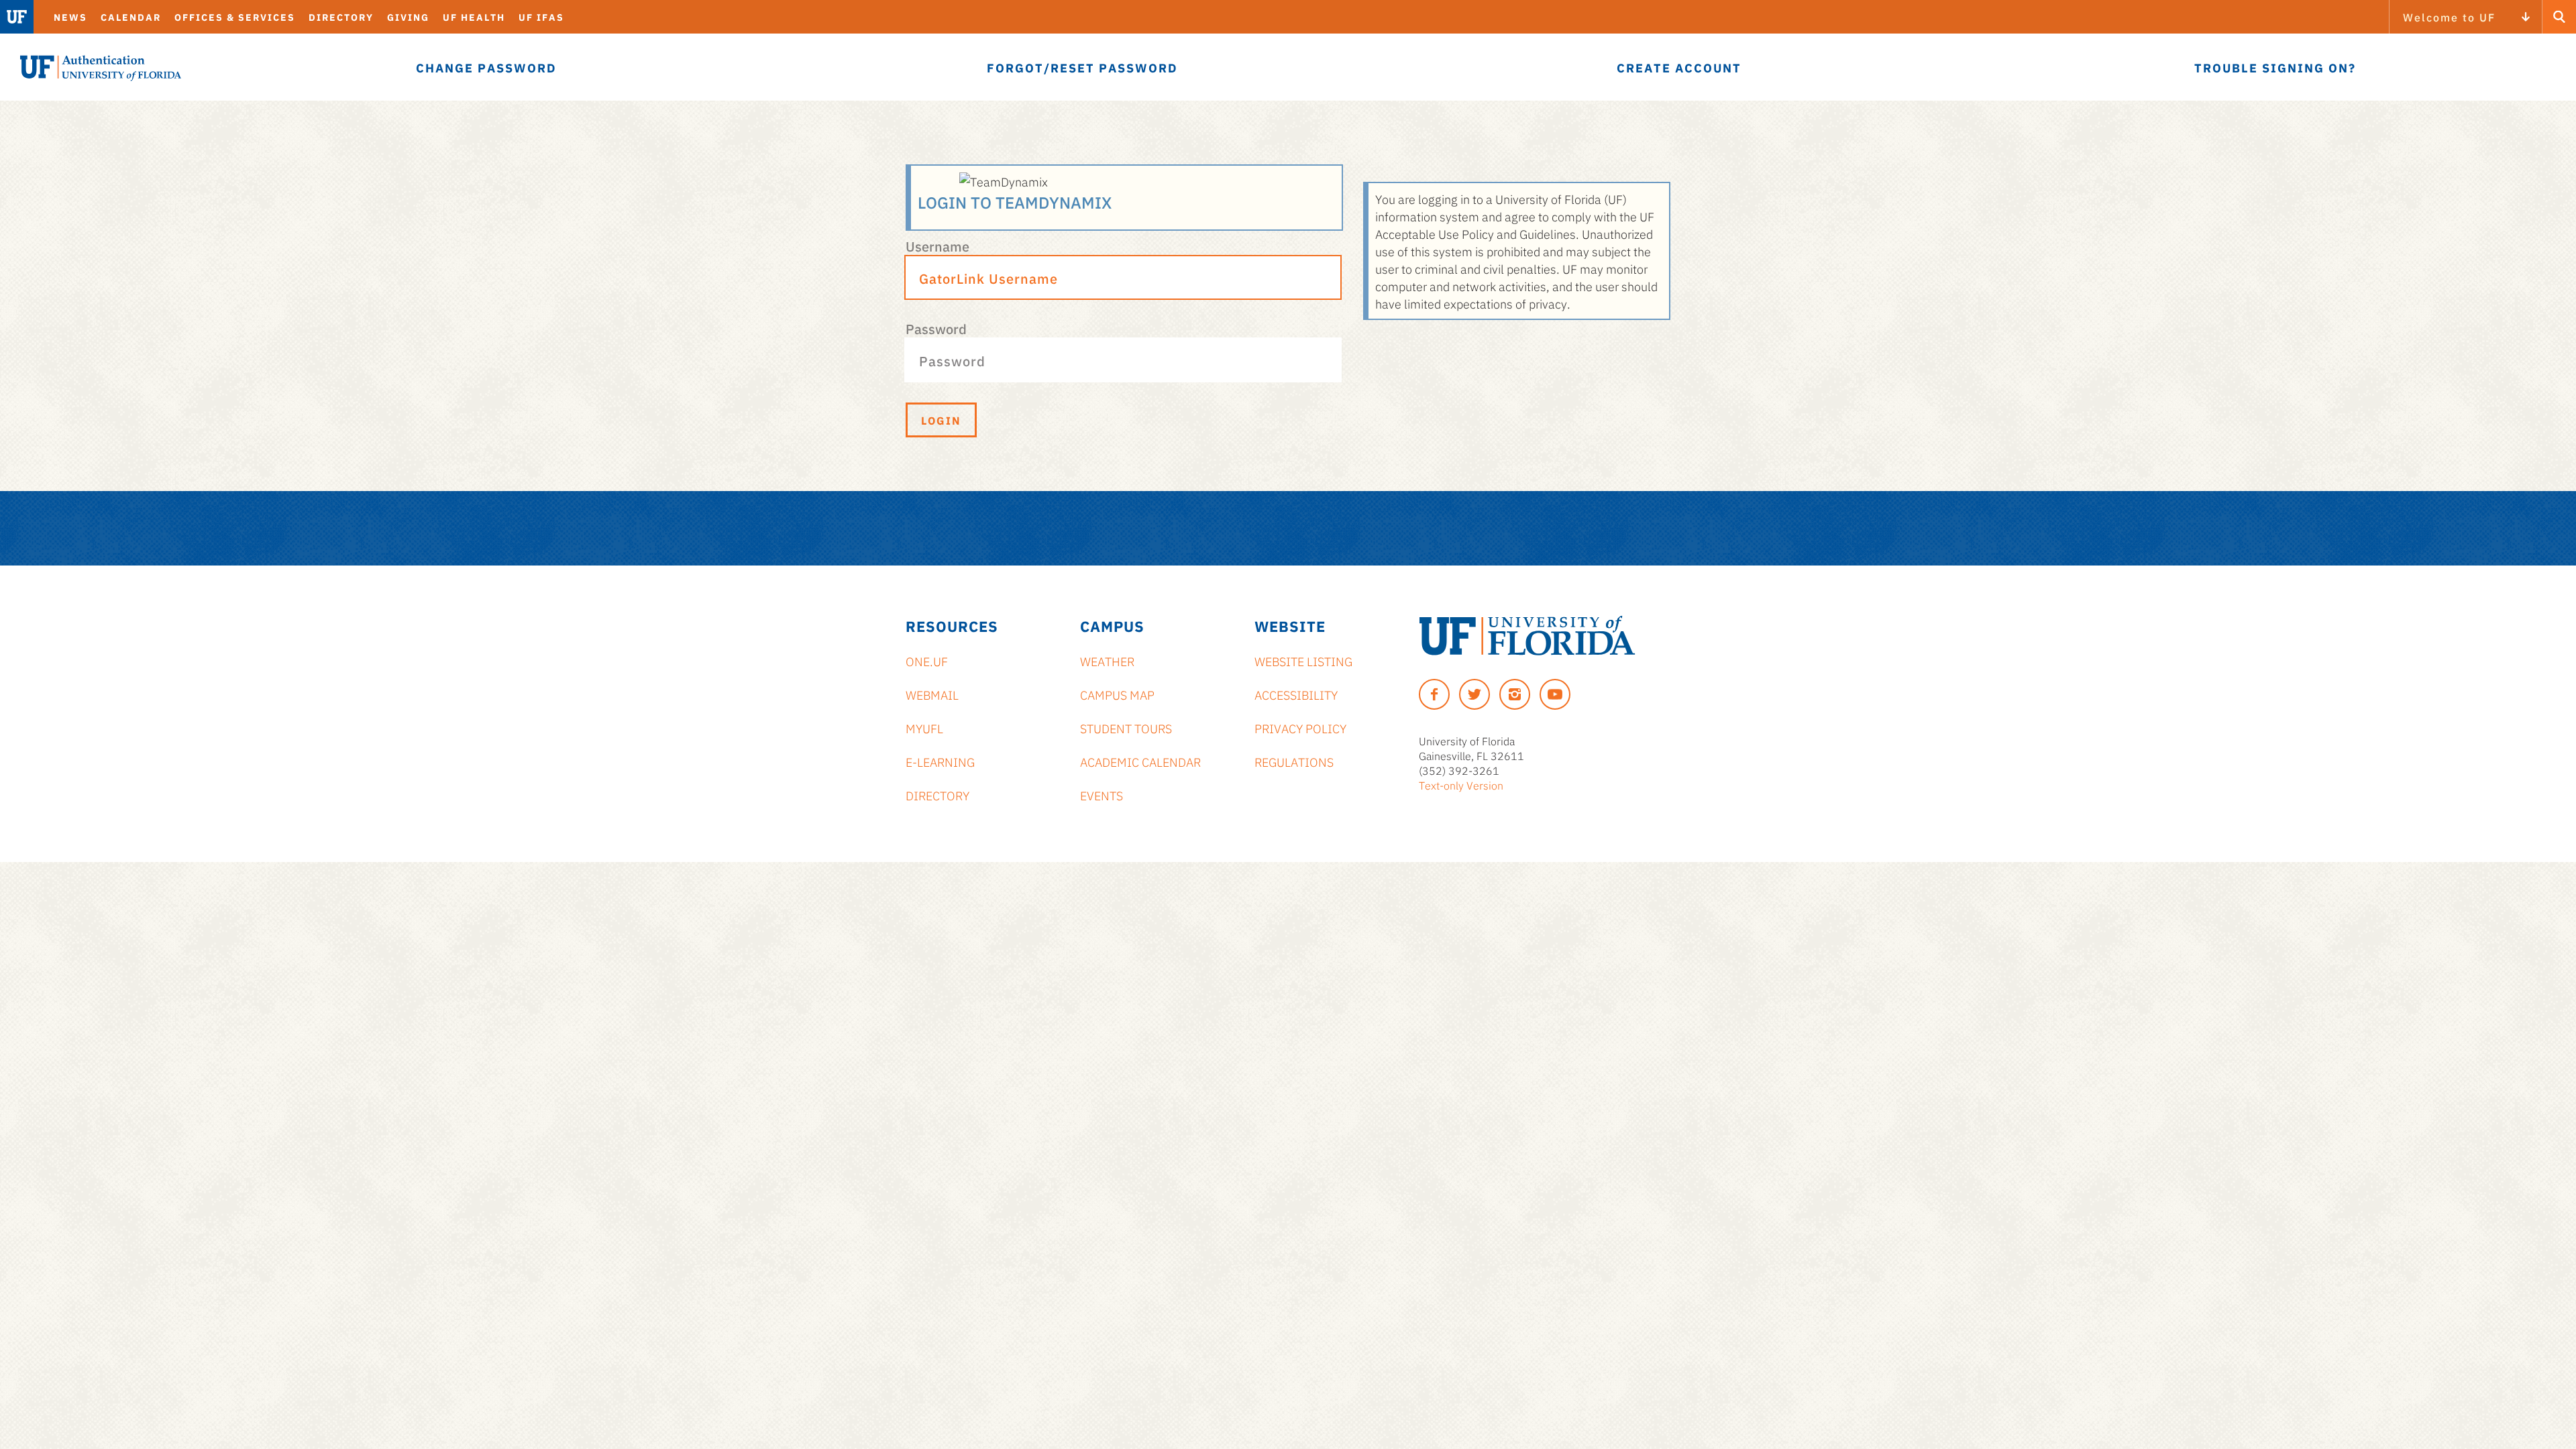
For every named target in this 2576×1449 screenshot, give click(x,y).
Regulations (1294, 761)
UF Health (474, 17)
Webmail (932, 694)
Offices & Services (235, 17)
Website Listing (1303, 661)
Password (936, 328)
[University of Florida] (1527, 636)
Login (941, 420)
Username (937, 246)
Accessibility (1296, 694)
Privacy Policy (1300, 728)
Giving (408, 17)
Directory (341, 17)
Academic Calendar (1140, 761)
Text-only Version (1461, 785)
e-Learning (940, 761)
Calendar (131, 17)
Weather (1107, 661)
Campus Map (1117, 694)
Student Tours (1126, 728)
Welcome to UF (2449, 17)
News (70, 17)
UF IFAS (541, 17)
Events (1102, 795)
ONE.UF (927, 661)
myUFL (924, 728)
